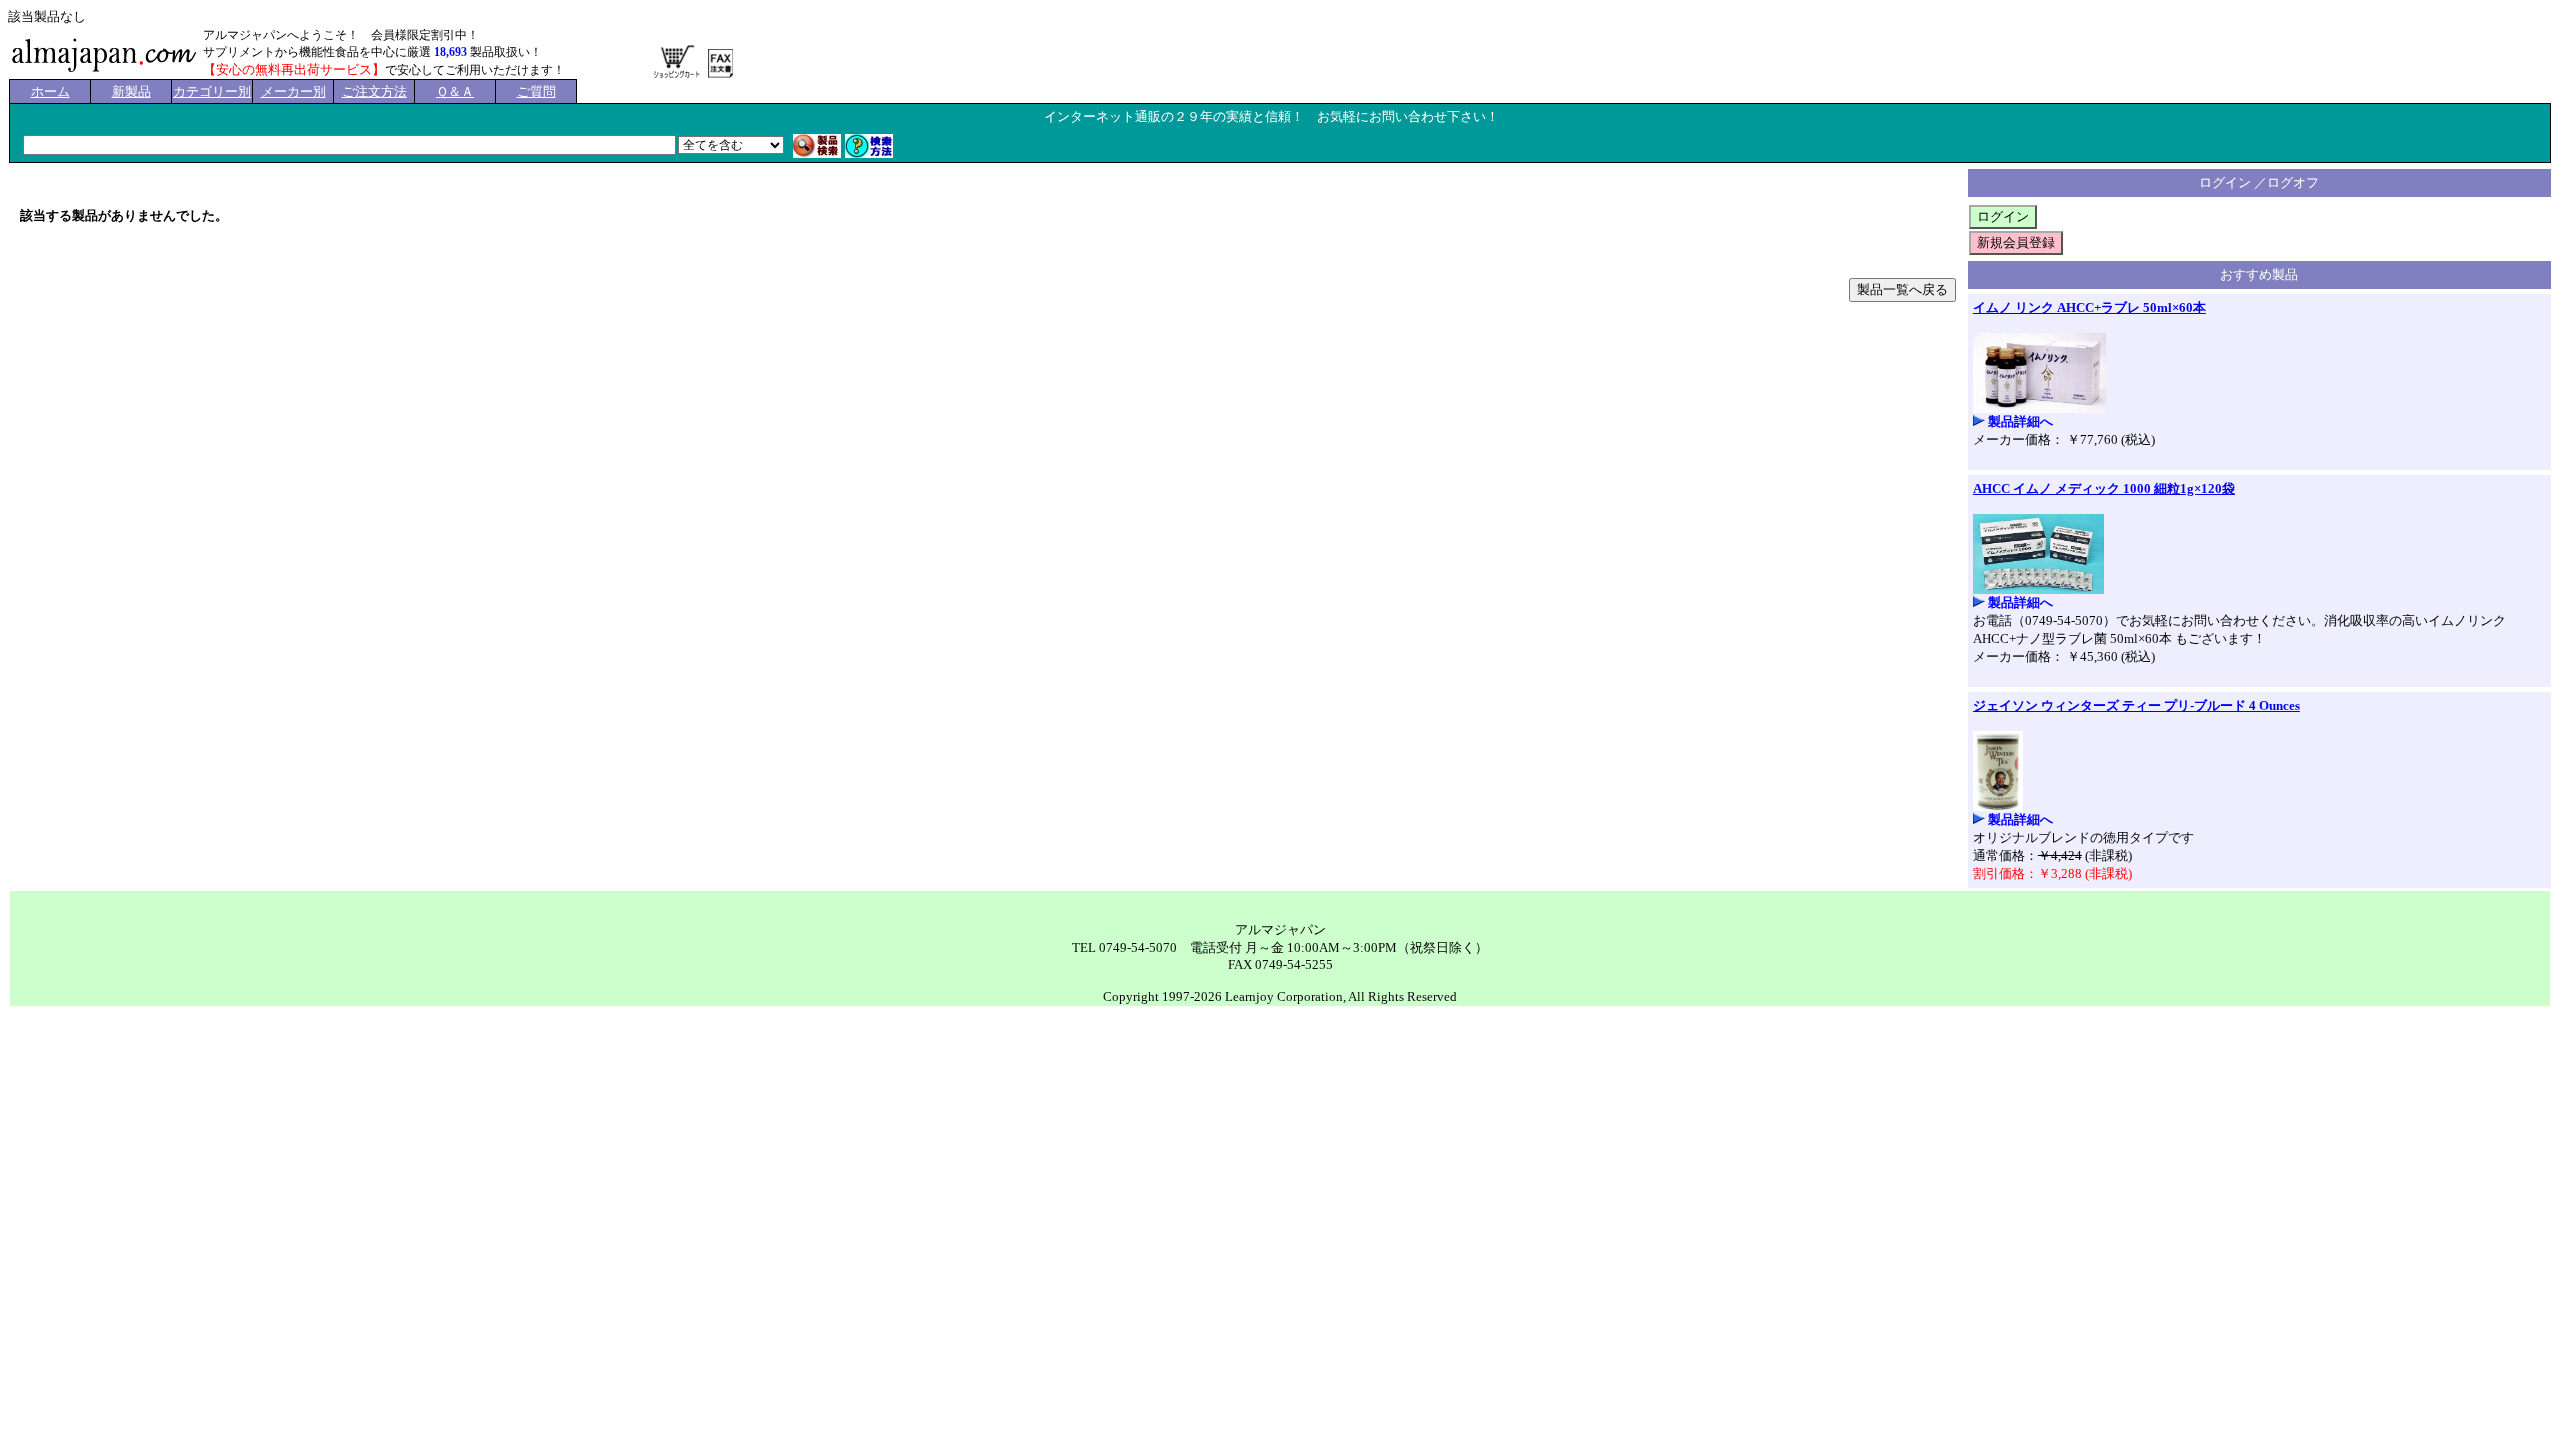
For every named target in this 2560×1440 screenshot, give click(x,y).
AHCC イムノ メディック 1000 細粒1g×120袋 (2104, 488)
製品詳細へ (2020, 421)
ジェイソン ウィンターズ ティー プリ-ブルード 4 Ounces (2136, 705)
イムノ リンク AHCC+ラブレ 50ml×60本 (2089, 307)
